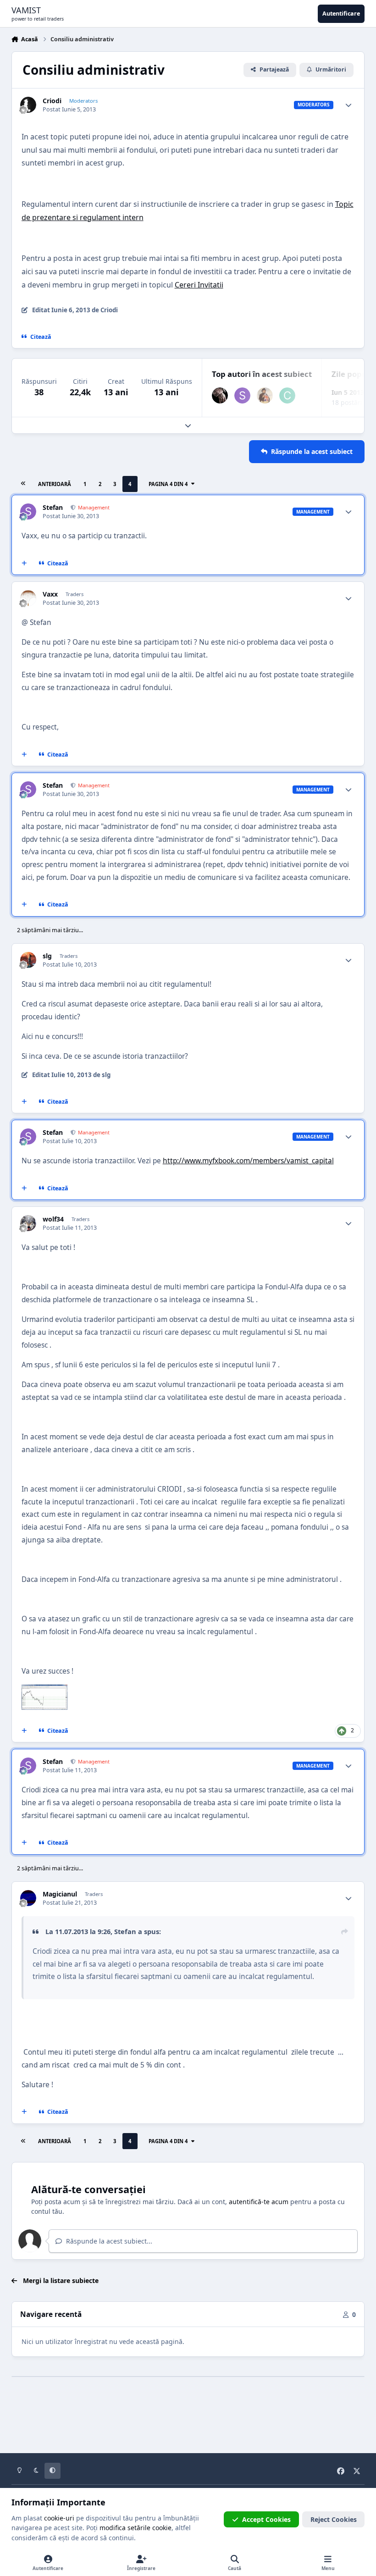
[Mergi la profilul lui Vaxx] (28, 598)
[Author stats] (348, 105)
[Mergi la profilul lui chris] (287, 395)
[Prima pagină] (23, 484)
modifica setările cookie (135, 2528)
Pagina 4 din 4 (169, 484)
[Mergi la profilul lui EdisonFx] (220, 395)
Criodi (52, 101)
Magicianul (60, 1894)
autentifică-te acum (259, 2202)
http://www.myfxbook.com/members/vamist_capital (248, 1161)
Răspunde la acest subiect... (108, 2241)
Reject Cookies (334, 2519)
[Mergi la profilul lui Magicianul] (28, 1898)
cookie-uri (59, 2518)
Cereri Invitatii (199, 285)
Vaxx (50, 594)
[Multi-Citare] (24, 564)
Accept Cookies (266, 2519)
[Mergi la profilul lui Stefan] (242, 395)
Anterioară (55, 484)
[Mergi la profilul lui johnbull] (265, 395)
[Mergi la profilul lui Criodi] (28, 105)
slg (47, 956)
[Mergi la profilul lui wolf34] (28, 1223)
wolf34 (53, 1219)
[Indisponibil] (44, 1691)
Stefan (53, 508)
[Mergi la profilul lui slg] (28, 960)
